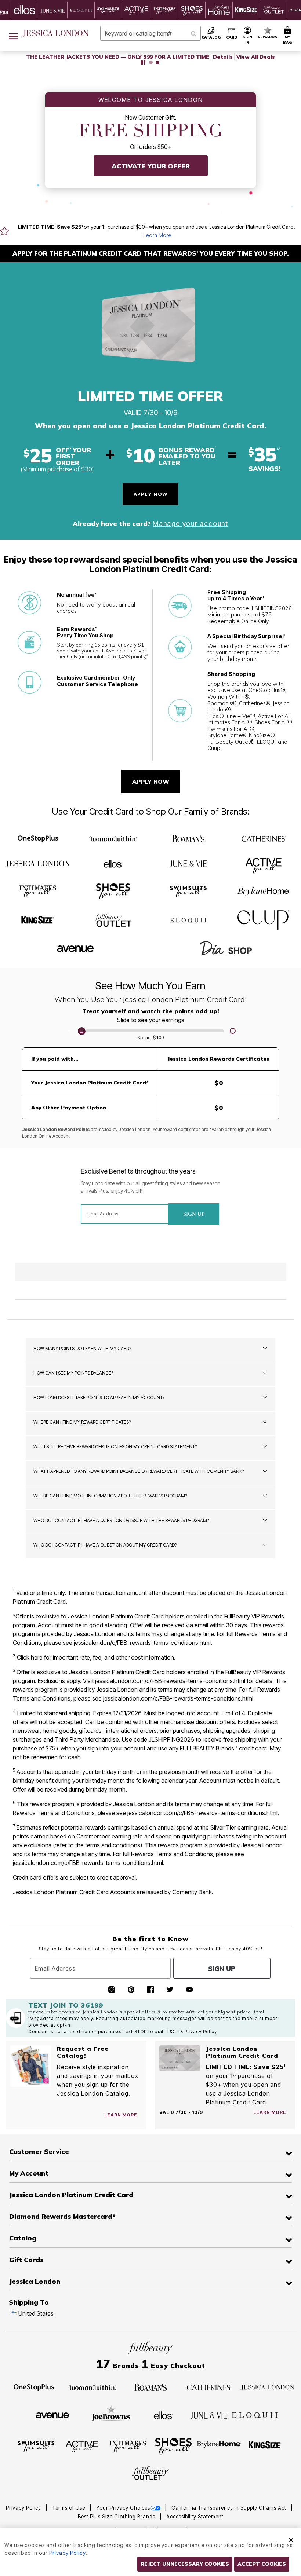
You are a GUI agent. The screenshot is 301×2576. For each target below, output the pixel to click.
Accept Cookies (262, 2564)
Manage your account (191, 524)
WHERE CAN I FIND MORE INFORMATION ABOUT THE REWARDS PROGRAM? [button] (110, 1496)
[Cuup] (263, 920)
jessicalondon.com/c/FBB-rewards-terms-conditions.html (170, 1681)
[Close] (291, 2539)
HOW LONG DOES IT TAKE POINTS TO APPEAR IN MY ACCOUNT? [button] (99, 1397)
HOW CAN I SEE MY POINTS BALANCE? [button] (73, 1373)
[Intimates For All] (38, 890)
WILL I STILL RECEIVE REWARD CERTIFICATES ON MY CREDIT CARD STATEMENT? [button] (115, 1447)
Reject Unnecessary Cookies (185, 2564)
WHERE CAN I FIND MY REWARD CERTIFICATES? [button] (82, 1422)
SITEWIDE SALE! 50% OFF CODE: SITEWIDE (118, 57)
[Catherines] (264, 840)
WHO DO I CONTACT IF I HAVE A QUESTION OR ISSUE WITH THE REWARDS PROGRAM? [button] (121, 1520)
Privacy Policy (24, 2508)
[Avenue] (75, 947)
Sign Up (194, 1214)
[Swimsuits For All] (188, 890)
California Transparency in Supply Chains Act (230, 2508)
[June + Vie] (188, 863)
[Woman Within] (113, 839)
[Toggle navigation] (13, 36)
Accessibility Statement (195, 2517)
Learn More (157, 235)
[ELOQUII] (255, 2414)
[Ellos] (113, 865)
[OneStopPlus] (38, 839)
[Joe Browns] (111, 2414)
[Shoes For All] (113, 890)
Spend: (150, 1037)
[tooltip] (25, 10)
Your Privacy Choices (123, 2508)
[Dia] (226, 949)
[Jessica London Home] (56, 33)
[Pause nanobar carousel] (143, 62)
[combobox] (150, 33)
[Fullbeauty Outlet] (113, 920)
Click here (30, 1657)
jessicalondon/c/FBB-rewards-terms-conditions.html (142, 1643)
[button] (247, 36)
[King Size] (38, 921)
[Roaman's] (188, 839)
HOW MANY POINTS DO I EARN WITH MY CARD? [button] (82, 1348)
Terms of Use (69, 2508)
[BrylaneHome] (263, 891)
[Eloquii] (188, 919)
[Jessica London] (38, 864)
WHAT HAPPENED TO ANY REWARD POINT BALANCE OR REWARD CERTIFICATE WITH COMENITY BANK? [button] (139, 1471)
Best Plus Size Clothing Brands (117, 2517)
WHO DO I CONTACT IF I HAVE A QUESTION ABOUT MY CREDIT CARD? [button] (105, 1545)
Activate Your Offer (151, 166)
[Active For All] (264, 863)
